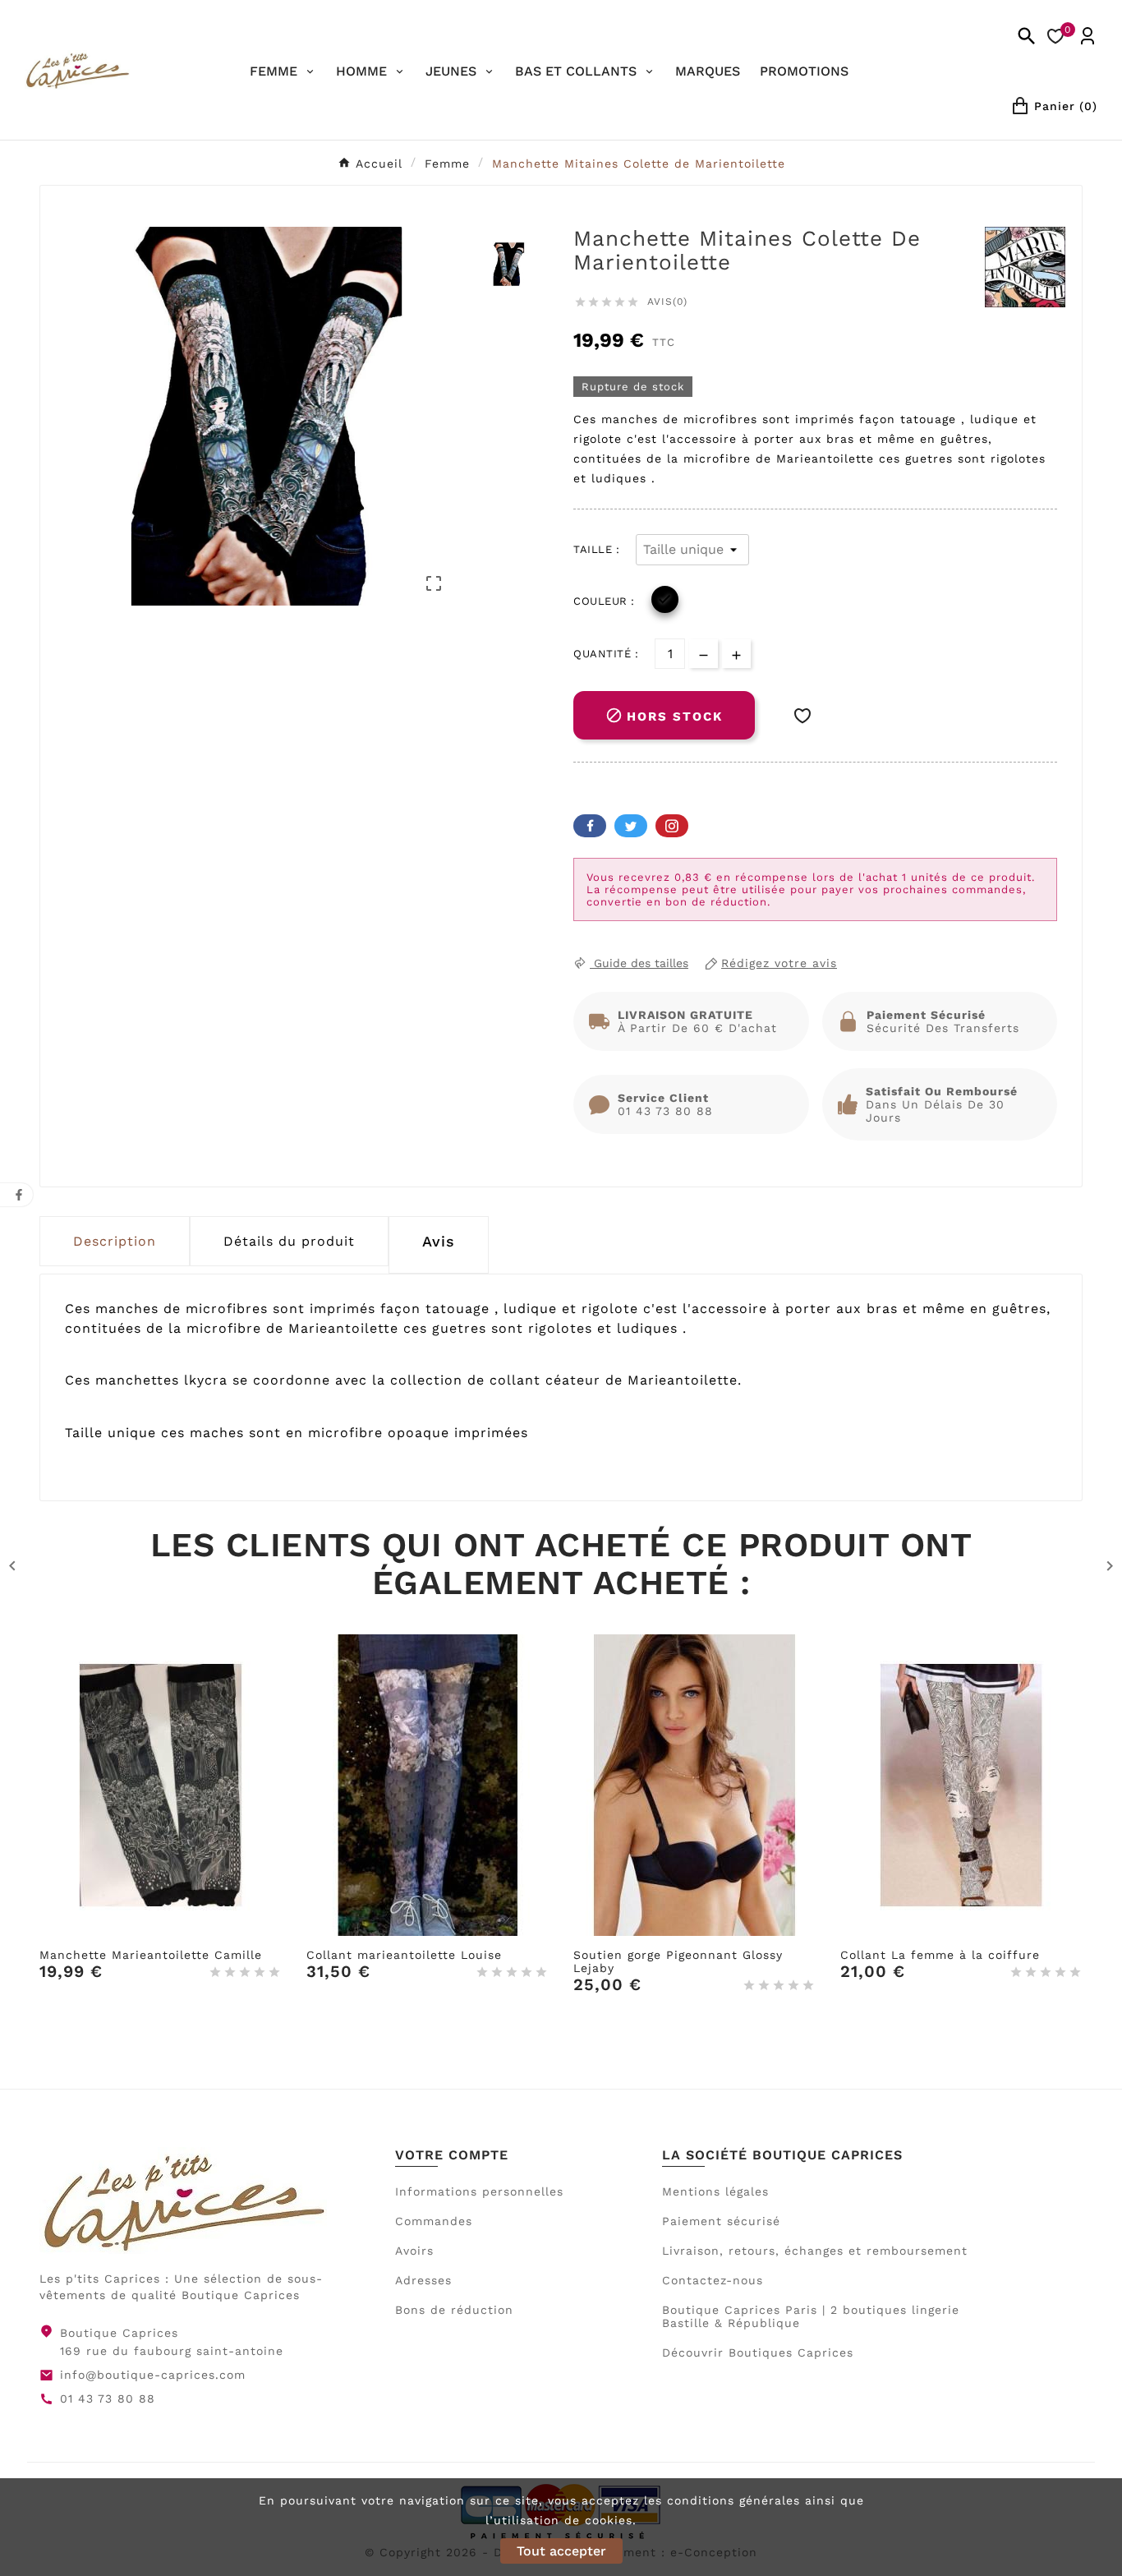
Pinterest (672, 826)
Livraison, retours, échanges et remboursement (815, 2251)
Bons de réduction (454, 2310)
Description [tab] (115, 1241)
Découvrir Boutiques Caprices (758, 2353)
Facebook (590, 826)
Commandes (434, 2221)
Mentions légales (715, 2191)
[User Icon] (1088, 36)
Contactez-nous (713, 2280)
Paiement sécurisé (721, 2221)
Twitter (631, 826)
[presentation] (439, 1245)
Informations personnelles (479, 2191)
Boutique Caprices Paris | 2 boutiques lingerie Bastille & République (811, 2316)
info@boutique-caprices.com (153, 2375)
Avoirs (414, 2251)
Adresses (423, 2280)
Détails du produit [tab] (289, 1241)
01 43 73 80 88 (108, 2399)
